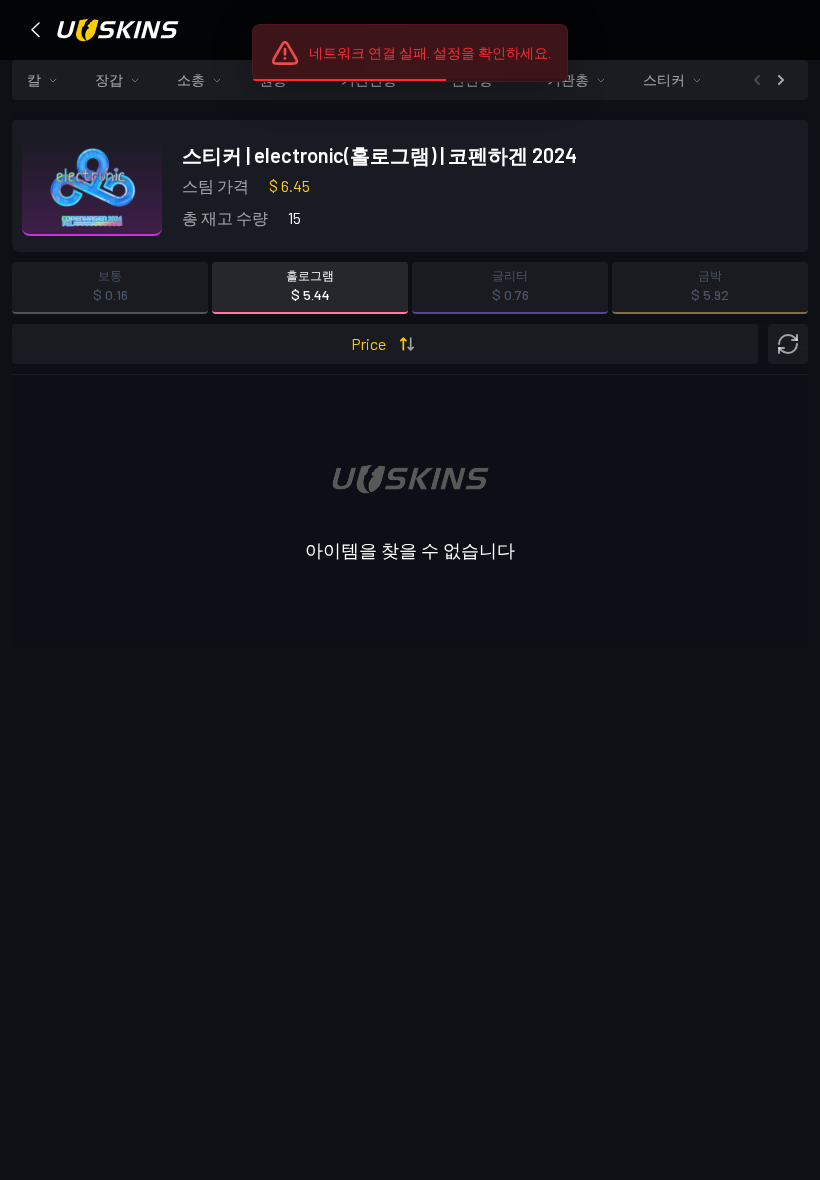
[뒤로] (36, 30)
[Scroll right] (781, 80)
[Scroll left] (757, 80)
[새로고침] (788, 344)
